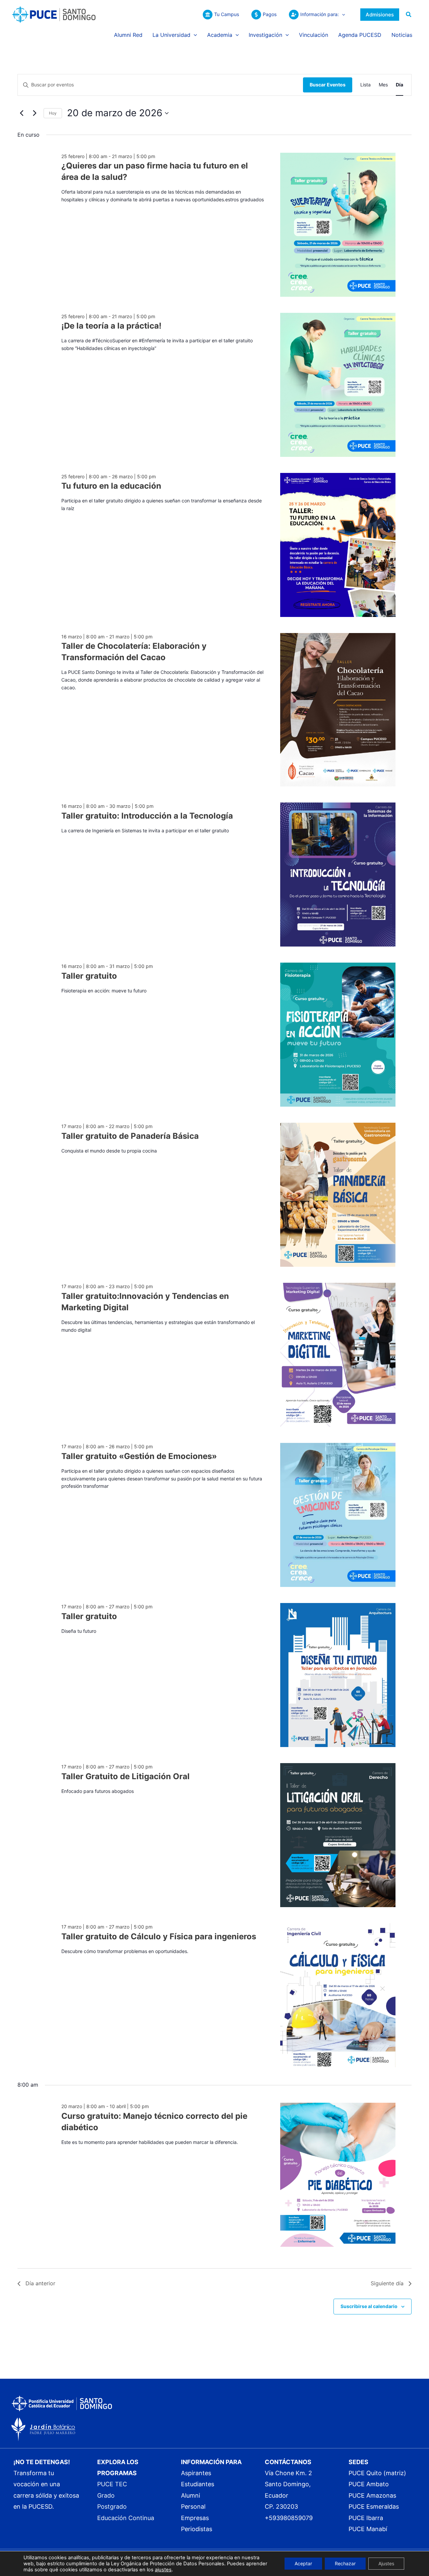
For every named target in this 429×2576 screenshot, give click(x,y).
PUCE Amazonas (372, 2495)
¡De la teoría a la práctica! (111, 326)
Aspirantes (196, 2473)
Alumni (191, 2495)
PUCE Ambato (369, 2484)
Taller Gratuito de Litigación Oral (126, 1776)
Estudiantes (198, 2484)
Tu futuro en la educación (111, 486)
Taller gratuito (89, 976)
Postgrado (112, 2507)
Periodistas (197, 2529)
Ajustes (386, 2563)
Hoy (53, 113)
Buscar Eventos (328, 85)
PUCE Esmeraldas (374, 2507)
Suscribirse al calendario (369, 2306)
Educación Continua (126, 2518)
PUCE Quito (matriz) (377, 2473)
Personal (193, 2507)
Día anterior (40, 2283)
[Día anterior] (21, 113)
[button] (342, 14)
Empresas (195, 2518)
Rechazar (345, 2563)
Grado (106, 2495)
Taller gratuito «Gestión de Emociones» (139, 1456)
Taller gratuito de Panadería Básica (130, 1136)
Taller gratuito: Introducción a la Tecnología (147, 816)
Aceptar (303, 2563)
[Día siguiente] (35, 113)
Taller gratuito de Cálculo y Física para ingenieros (159, 1936)
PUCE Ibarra (366, 2518)
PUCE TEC (112, 2484)
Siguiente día (387, 2283)
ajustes (163, 2570)
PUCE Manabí (368, 2529)
